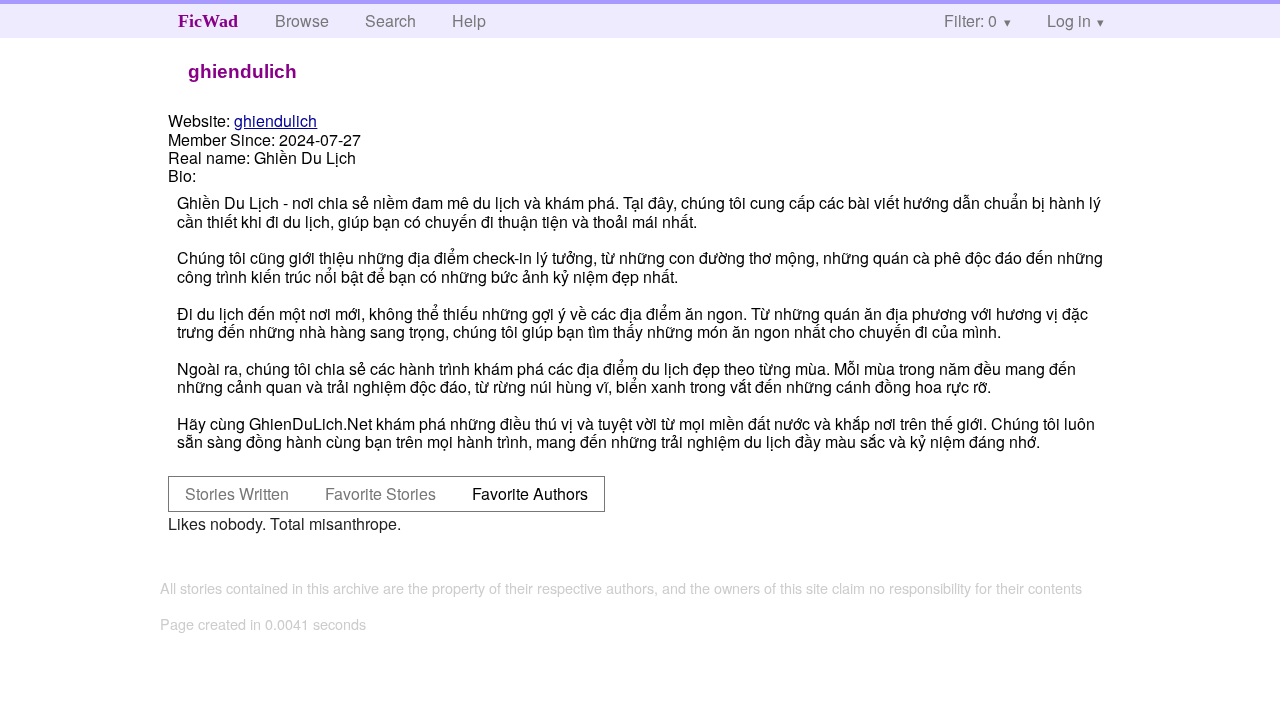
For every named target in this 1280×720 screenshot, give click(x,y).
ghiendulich (275, 120)
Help (469, 20)
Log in (1069, 20)
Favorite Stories (380, 493)
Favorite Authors (530, 493)
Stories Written (237, 493)
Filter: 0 (970, 20)
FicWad (208, 21)
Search (390, 20)
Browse (302, 20)
